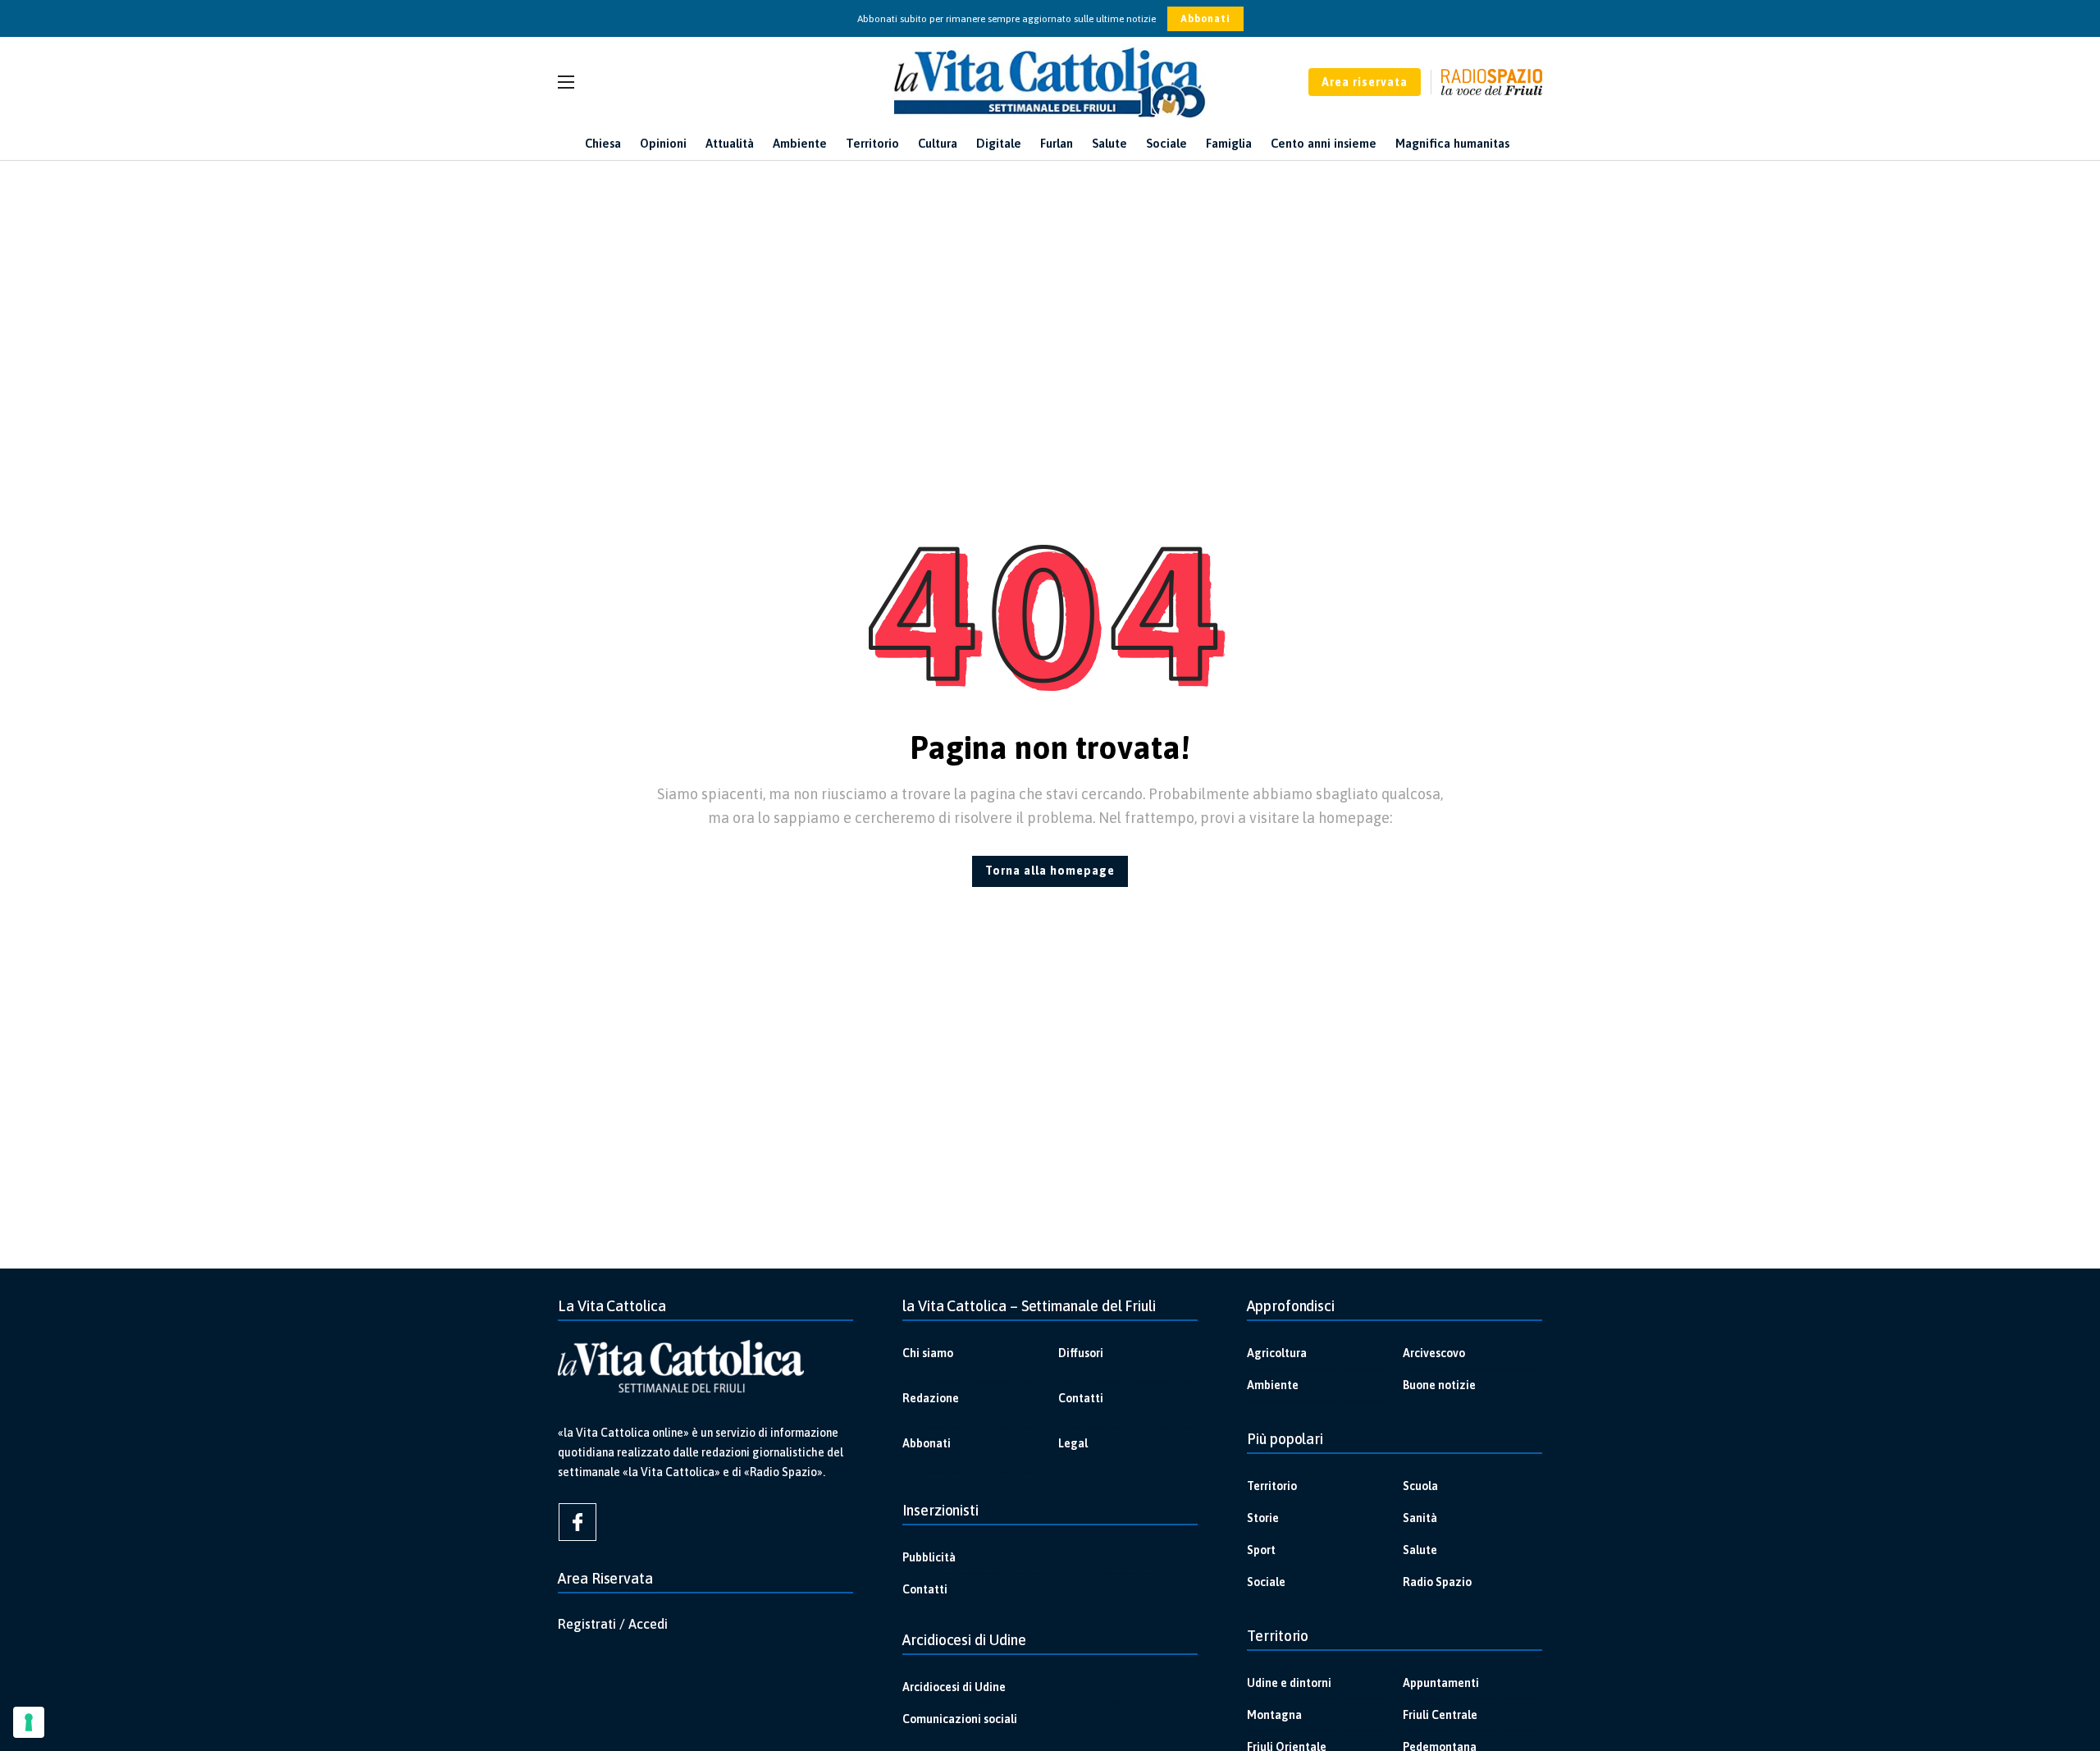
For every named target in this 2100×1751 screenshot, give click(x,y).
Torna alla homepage (1050, 871)
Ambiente (1273, 1385)
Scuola (1420, 1486)
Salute (1420, 1550)
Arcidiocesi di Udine (954, 1687)
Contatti (1081, 1398)
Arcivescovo (1434, 1353)
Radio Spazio (1437, 1582)
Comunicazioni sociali (960, 1719)
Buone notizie (1439, 1385)
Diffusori (1081, 1353)
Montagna (1274, 1715)
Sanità (1420, 1518)
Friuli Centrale (1440, 1715)
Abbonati (1205, 19)
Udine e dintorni (1289, 1683)
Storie (1263, 1518)
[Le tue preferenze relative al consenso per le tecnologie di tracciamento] (29, 1722)
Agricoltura (1277, 1353)
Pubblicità (929, 1557)
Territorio (1272, 1486)
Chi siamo (928, 1353)
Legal (1073, 1443)
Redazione (931, 1398)
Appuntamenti (1441, 1683)
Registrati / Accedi (613, 1624)
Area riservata (1365, 82)
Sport (1261, 1550)
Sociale (1266, 1582)
